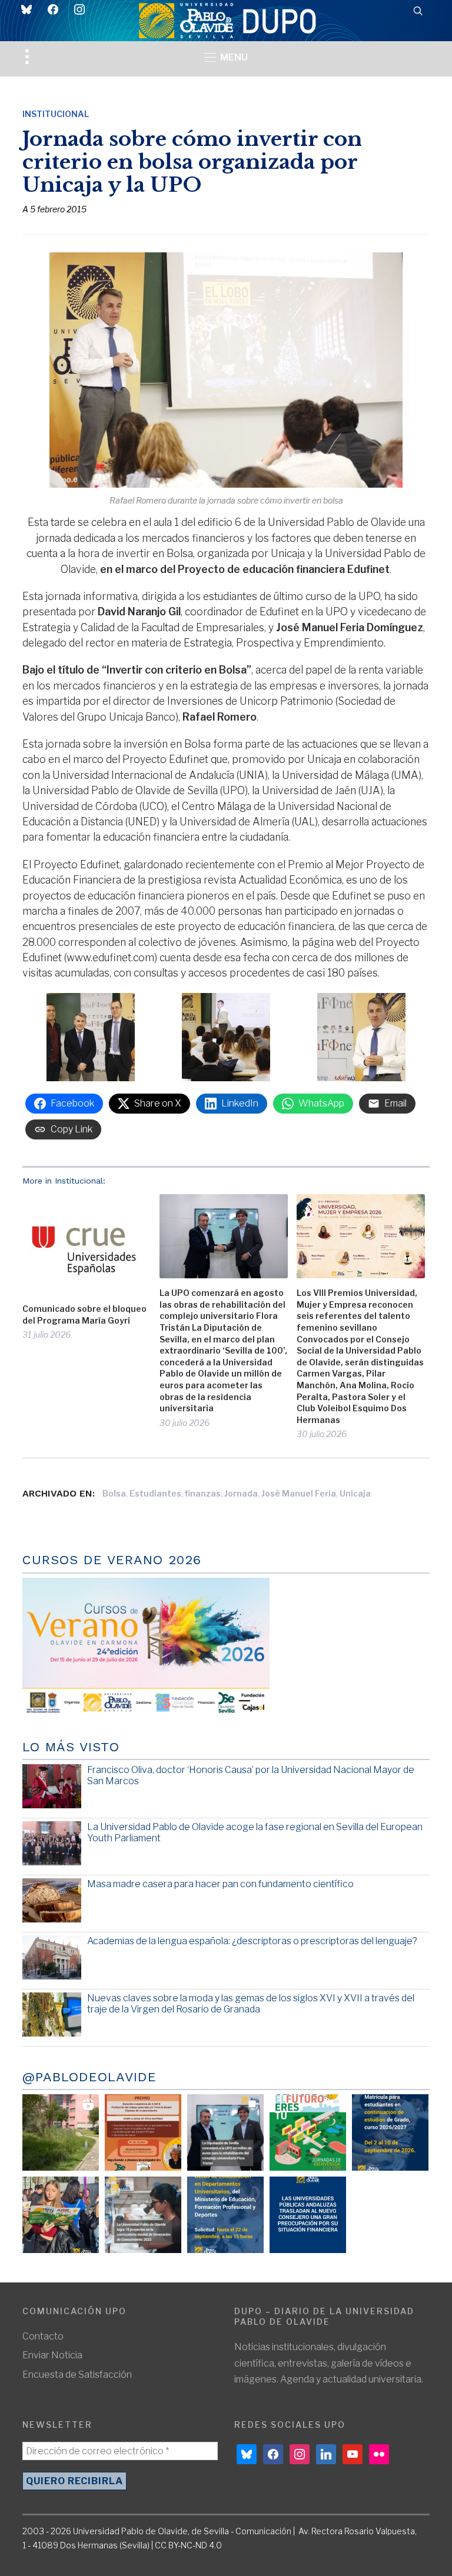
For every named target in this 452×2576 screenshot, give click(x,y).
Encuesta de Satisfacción (77, 2375)
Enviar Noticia (52, 2355)
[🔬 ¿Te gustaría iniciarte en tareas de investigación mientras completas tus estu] (225, 2215)
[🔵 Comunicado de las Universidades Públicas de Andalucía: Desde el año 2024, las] (308, 2215)
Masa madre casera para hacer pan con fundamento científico (220, 1884)
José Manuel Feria (299, 1493)
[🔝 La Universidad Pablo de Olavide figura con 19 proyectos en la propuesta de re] (143, 2215)
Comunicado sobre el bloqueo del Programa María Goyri (84, 1314)
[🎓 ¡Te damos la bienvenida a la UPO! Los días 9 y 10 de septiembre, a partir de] (308, 2132)
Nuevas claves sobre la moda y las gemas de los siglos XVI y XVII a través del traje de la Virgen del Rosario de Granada (251, 2004)
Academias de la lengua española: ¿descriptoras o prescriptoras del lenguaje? (252, 1941)
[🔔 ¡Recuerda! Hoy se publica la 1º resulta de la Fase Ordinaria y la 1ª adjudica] (61, 2215)
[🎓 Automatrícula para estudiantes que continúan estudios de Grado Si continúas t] (390, 2132)
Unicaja (355, 1493)
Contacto (43, 2336)
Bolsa (114, 1493)
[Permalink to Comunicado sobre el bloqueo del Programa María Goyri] (87, 1244)
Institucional (56, 114)
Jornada (241, 1493)
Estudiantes (155, 1493)
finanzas (203, 1493)
